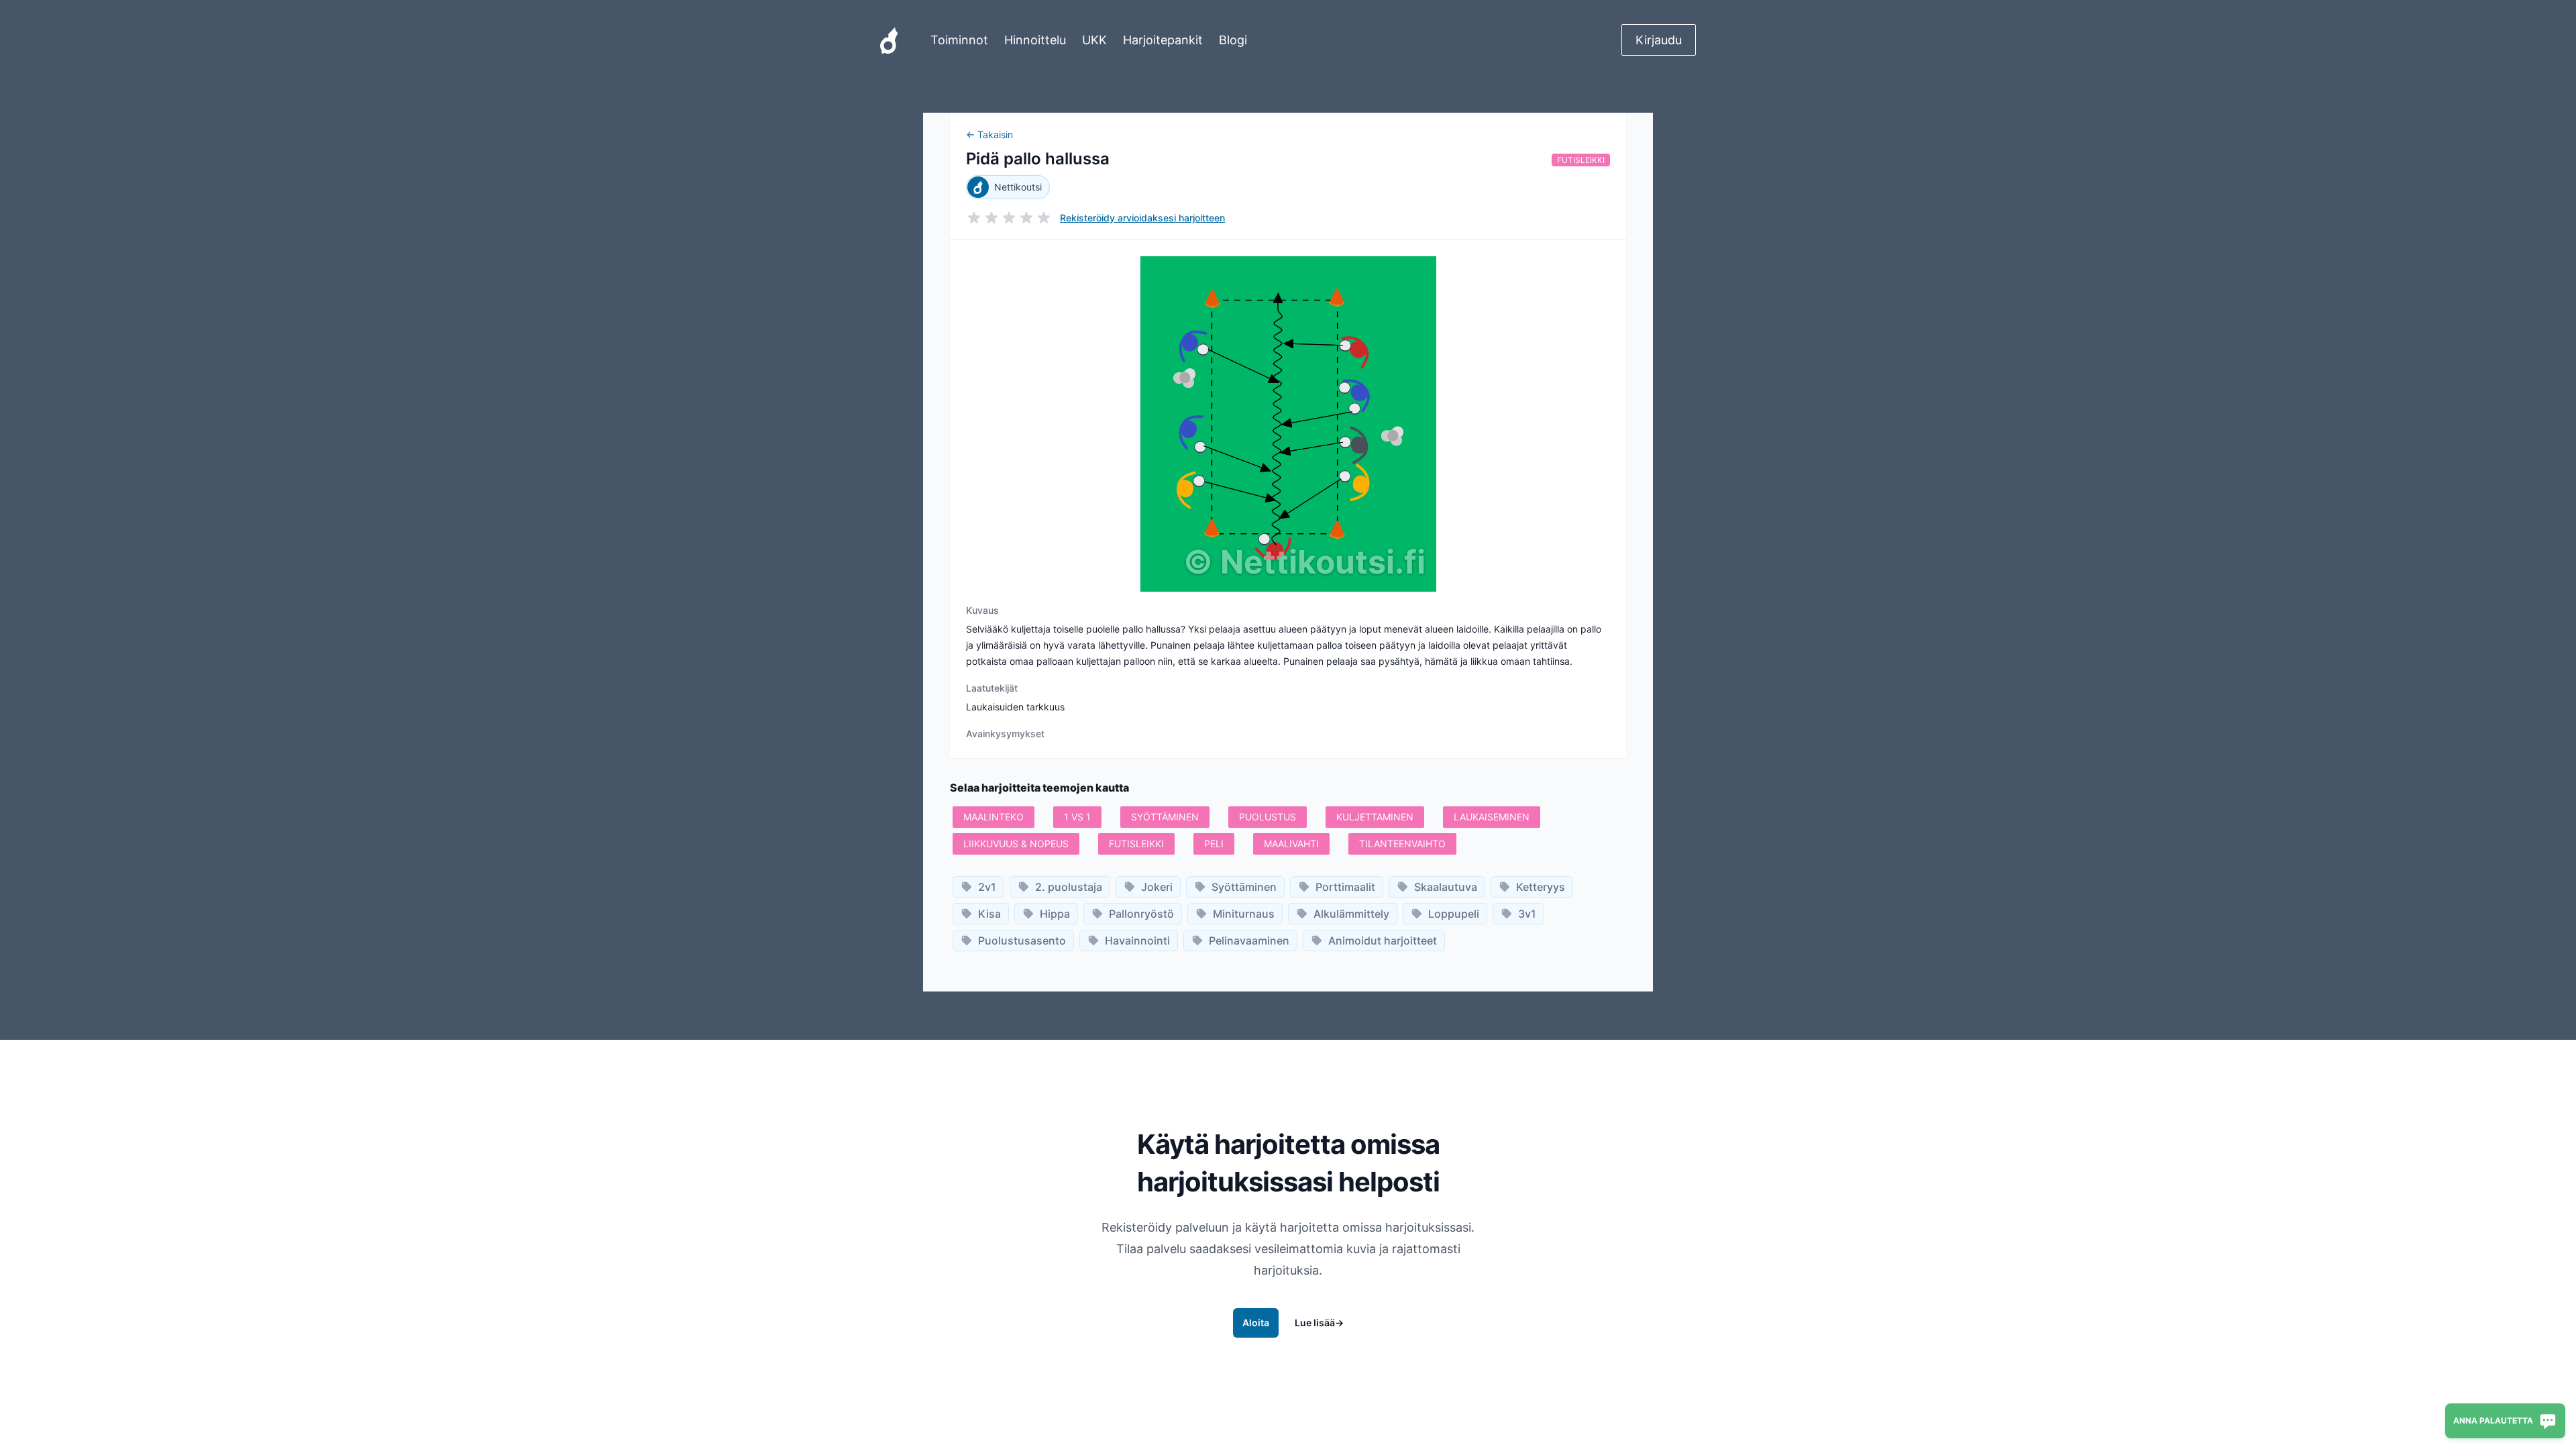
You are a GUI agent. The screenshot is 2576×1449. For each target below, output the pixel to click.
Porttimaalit (1345, 887)
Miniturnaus (1244, 914)
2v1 (987, 887)
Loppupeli (1454, 914)
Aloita (1256, 1323)
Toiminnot (959, 40)
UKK (1094, 40)
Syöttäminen (1244, 887)
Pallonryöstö (1141, 914)
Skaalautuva (1446, 887)
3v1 (1527, 914)
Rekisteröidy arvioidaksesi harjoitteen (1142, 218)
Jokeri (1157, 887)
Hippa (1055, 914)
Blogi (1233, 40)
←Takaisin (989, 135)
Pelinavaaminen (1249, 941)
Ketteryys (1541, 887)
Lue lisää (1319, 1323)
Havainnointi (1137, 941)
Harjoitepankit (1163, 40)
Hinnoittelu (1035, 40)
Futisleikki (1581, 160)
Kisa (989, 914)
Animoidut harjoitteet (1383, 941)
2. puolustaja (1069, 887)
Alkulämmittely (1351, 914)
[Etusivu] (889, 40)
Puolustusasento (1022, 941)
